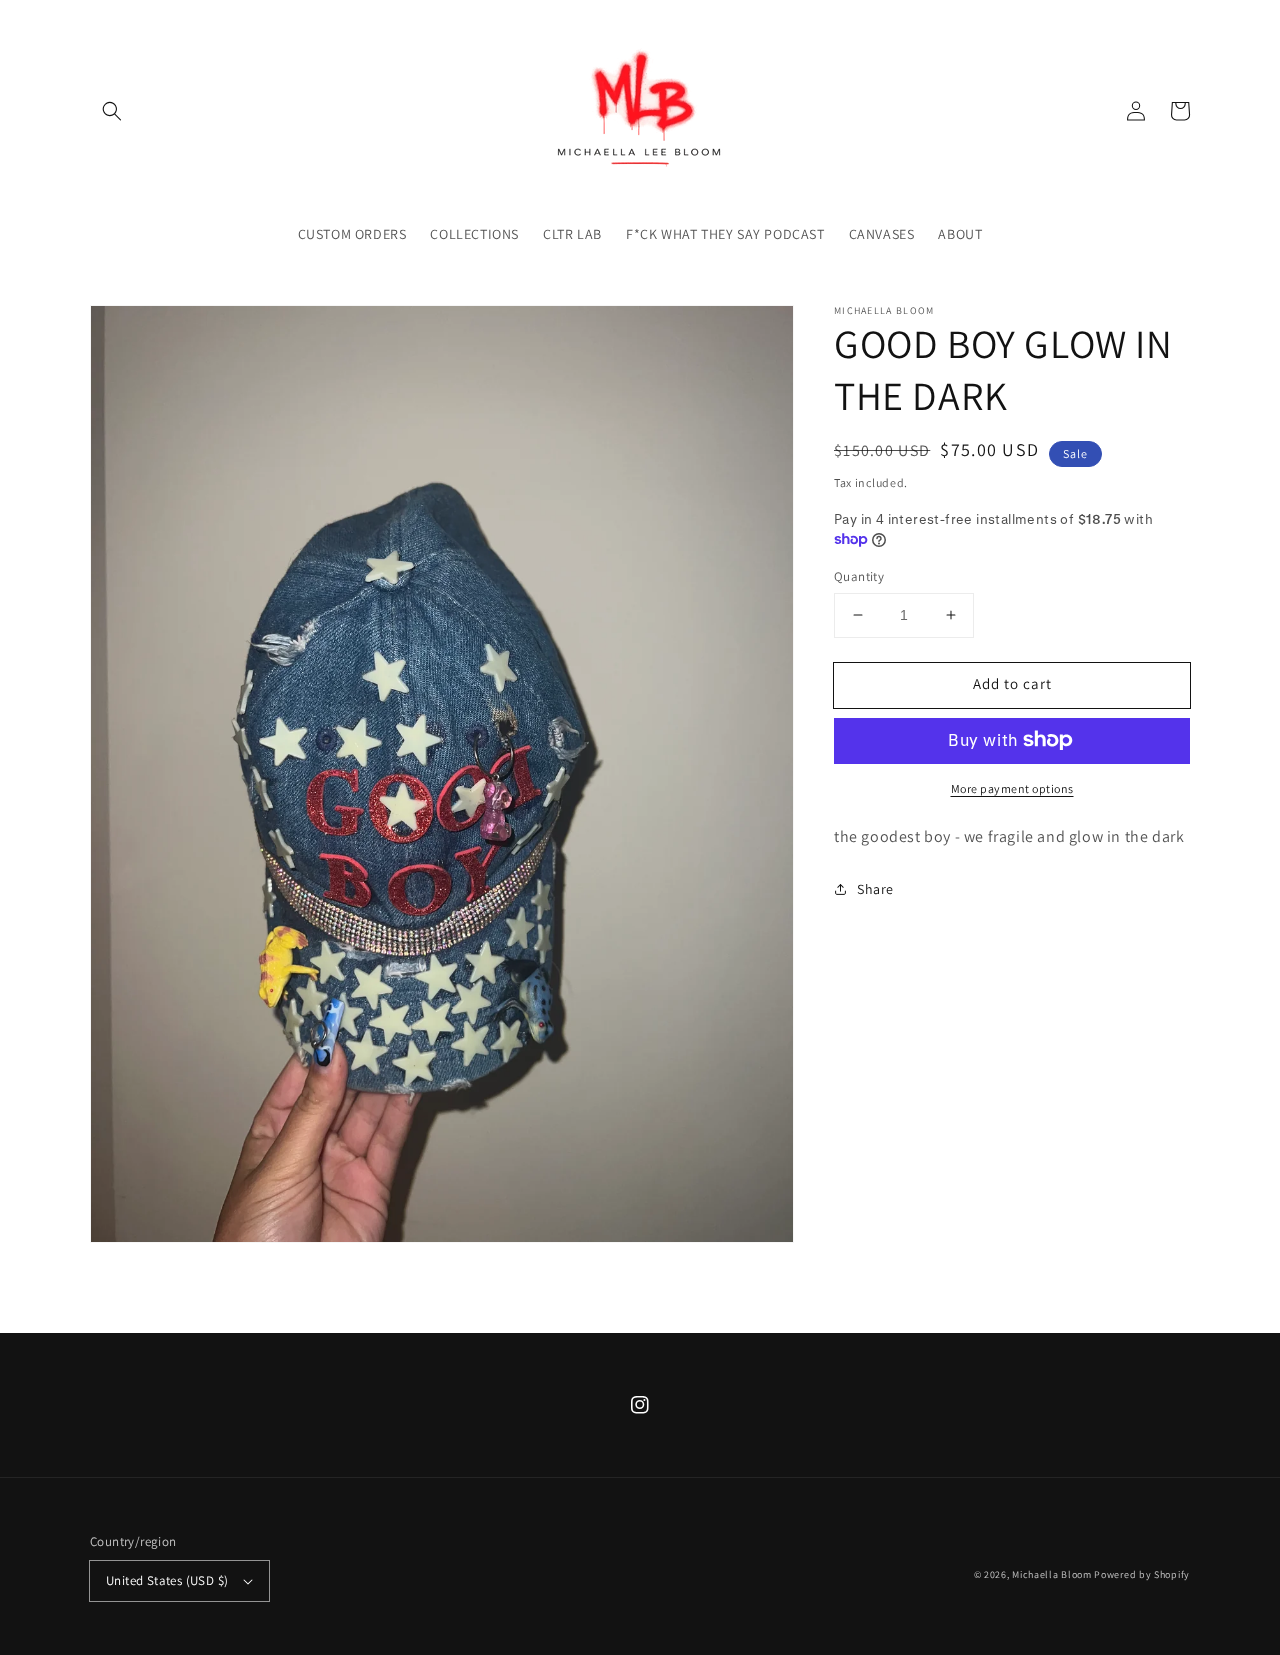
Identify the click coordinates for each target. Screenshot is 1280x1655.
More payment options (1012, 787)
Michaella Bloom (1052, 1574)
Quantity (859, 576)
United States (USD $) (167, 1580)
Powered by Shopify (1142, 1574)
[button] (112, 111)
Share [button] (875, 888)
